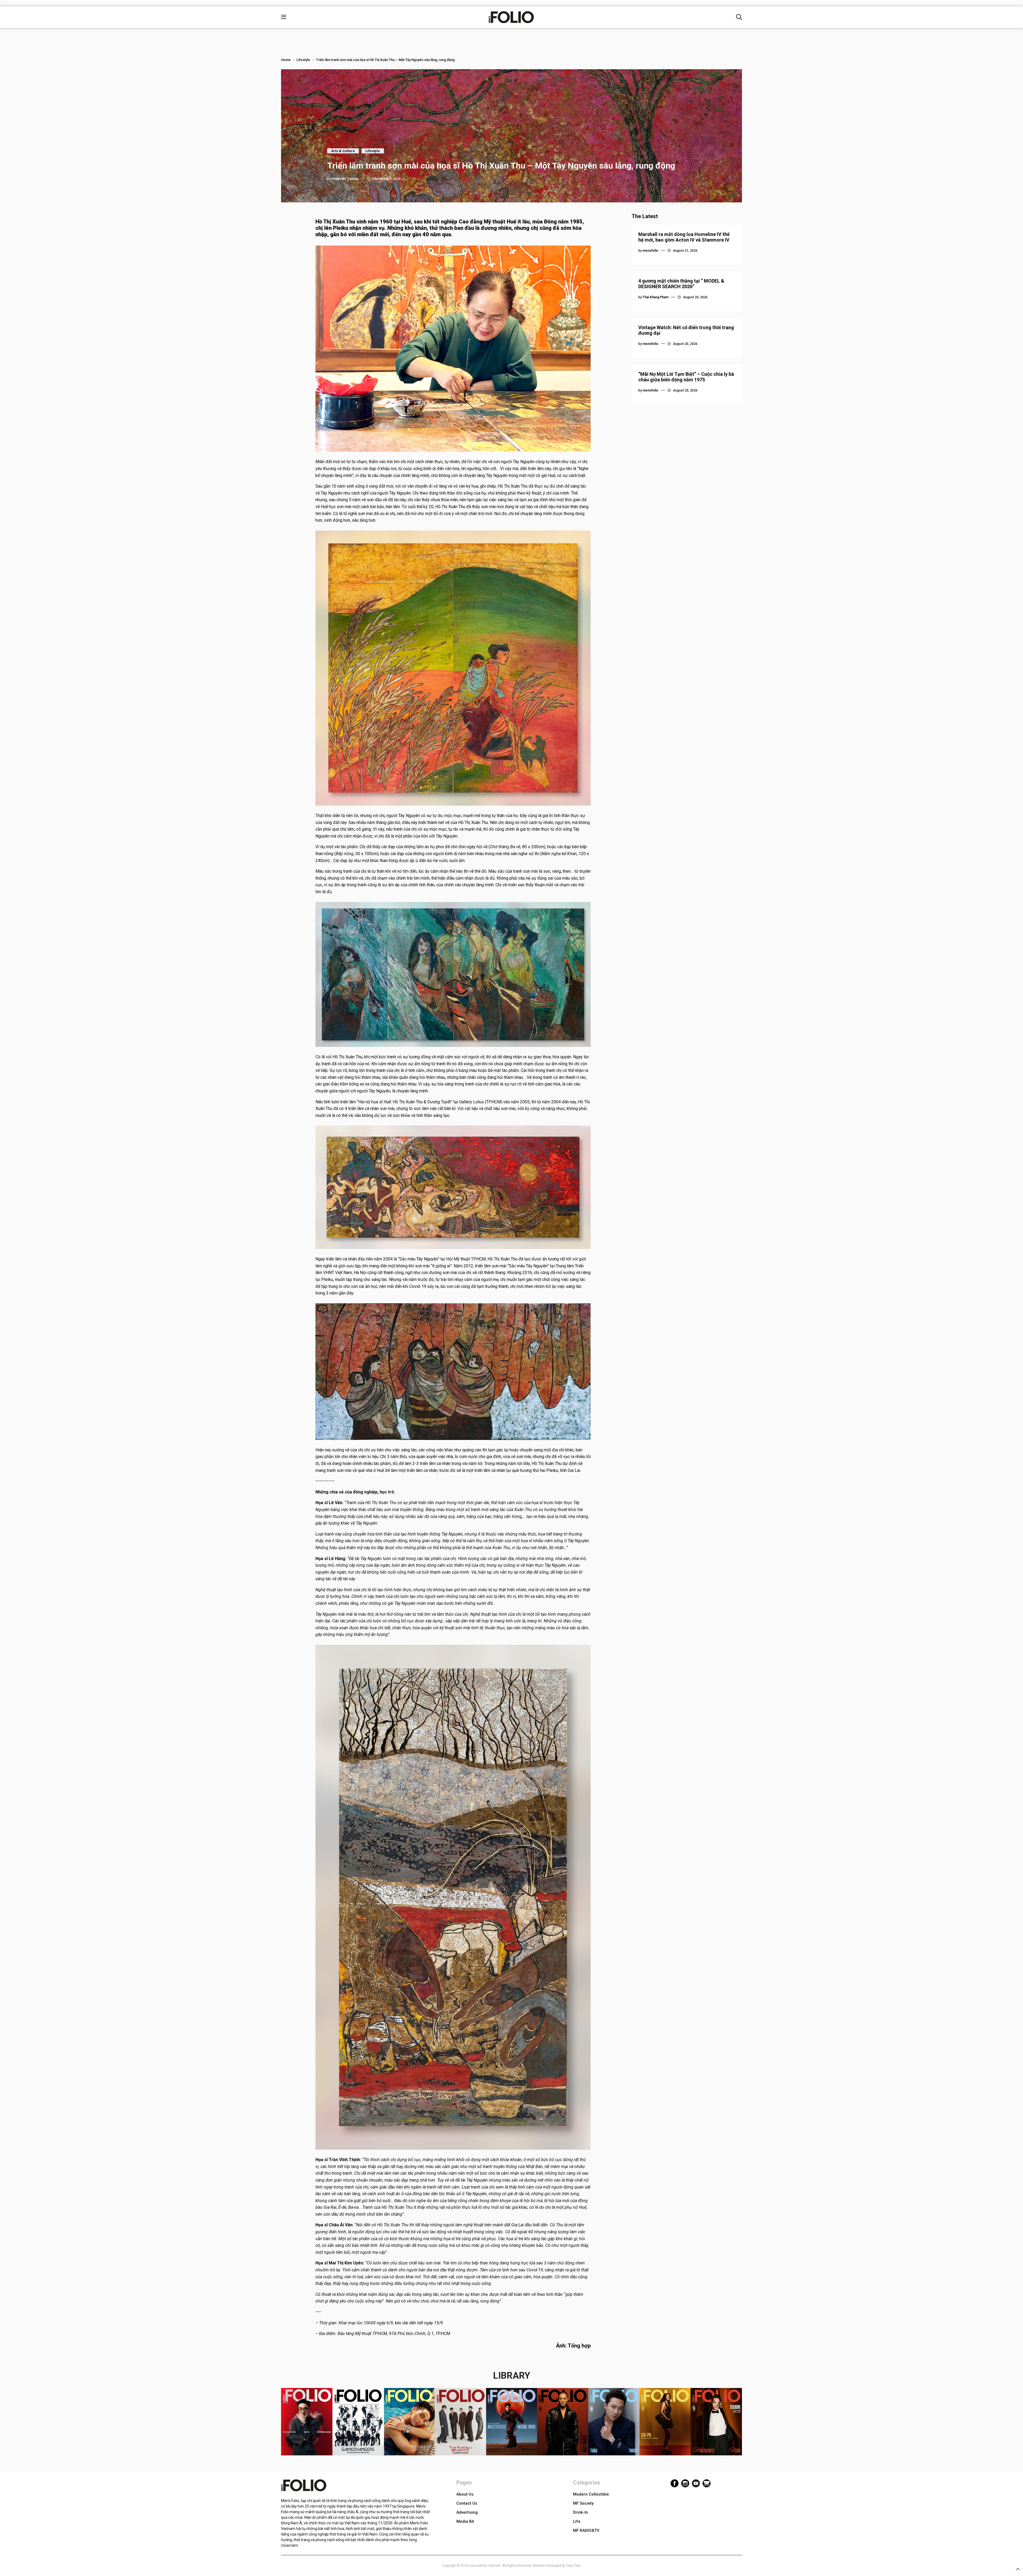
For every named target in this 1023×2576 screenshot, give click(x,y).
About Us (465, 2494)
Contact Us (467, 2503)
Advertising (467, 2512)
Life (577, 2521)
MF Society (583, 2503)
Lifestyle (303, 60)
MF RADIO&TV (586, 2530)
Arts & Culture (343, 151)
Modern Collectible (591, 2494)
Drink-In (580, 2512)
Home (286, 60)
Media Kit (465, 2521)
